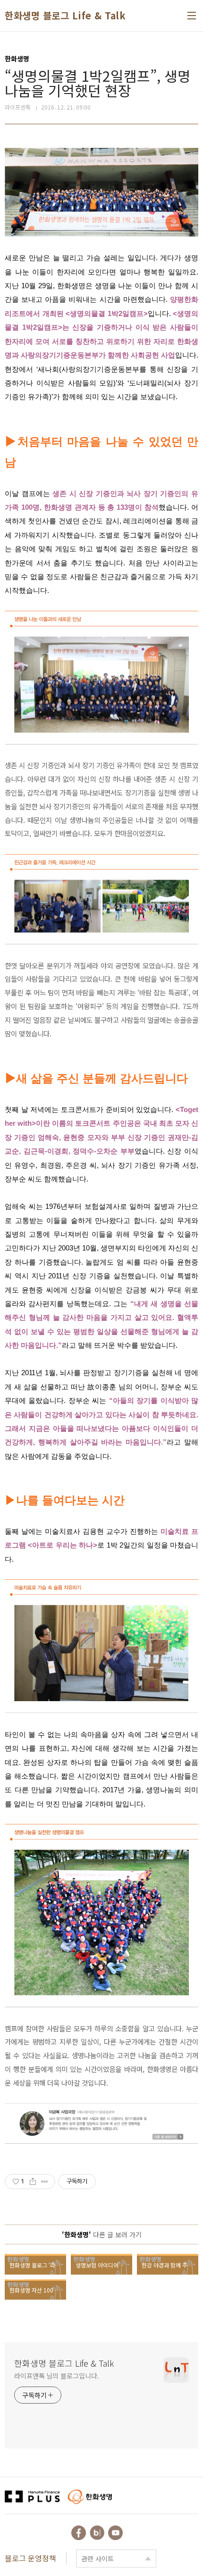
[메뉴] (192, 16)
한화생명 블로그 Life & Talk (65, 16)
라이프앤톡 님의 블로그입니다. (56, 2376)
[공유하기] (33, 2182)
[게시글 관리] (45, 2182)
